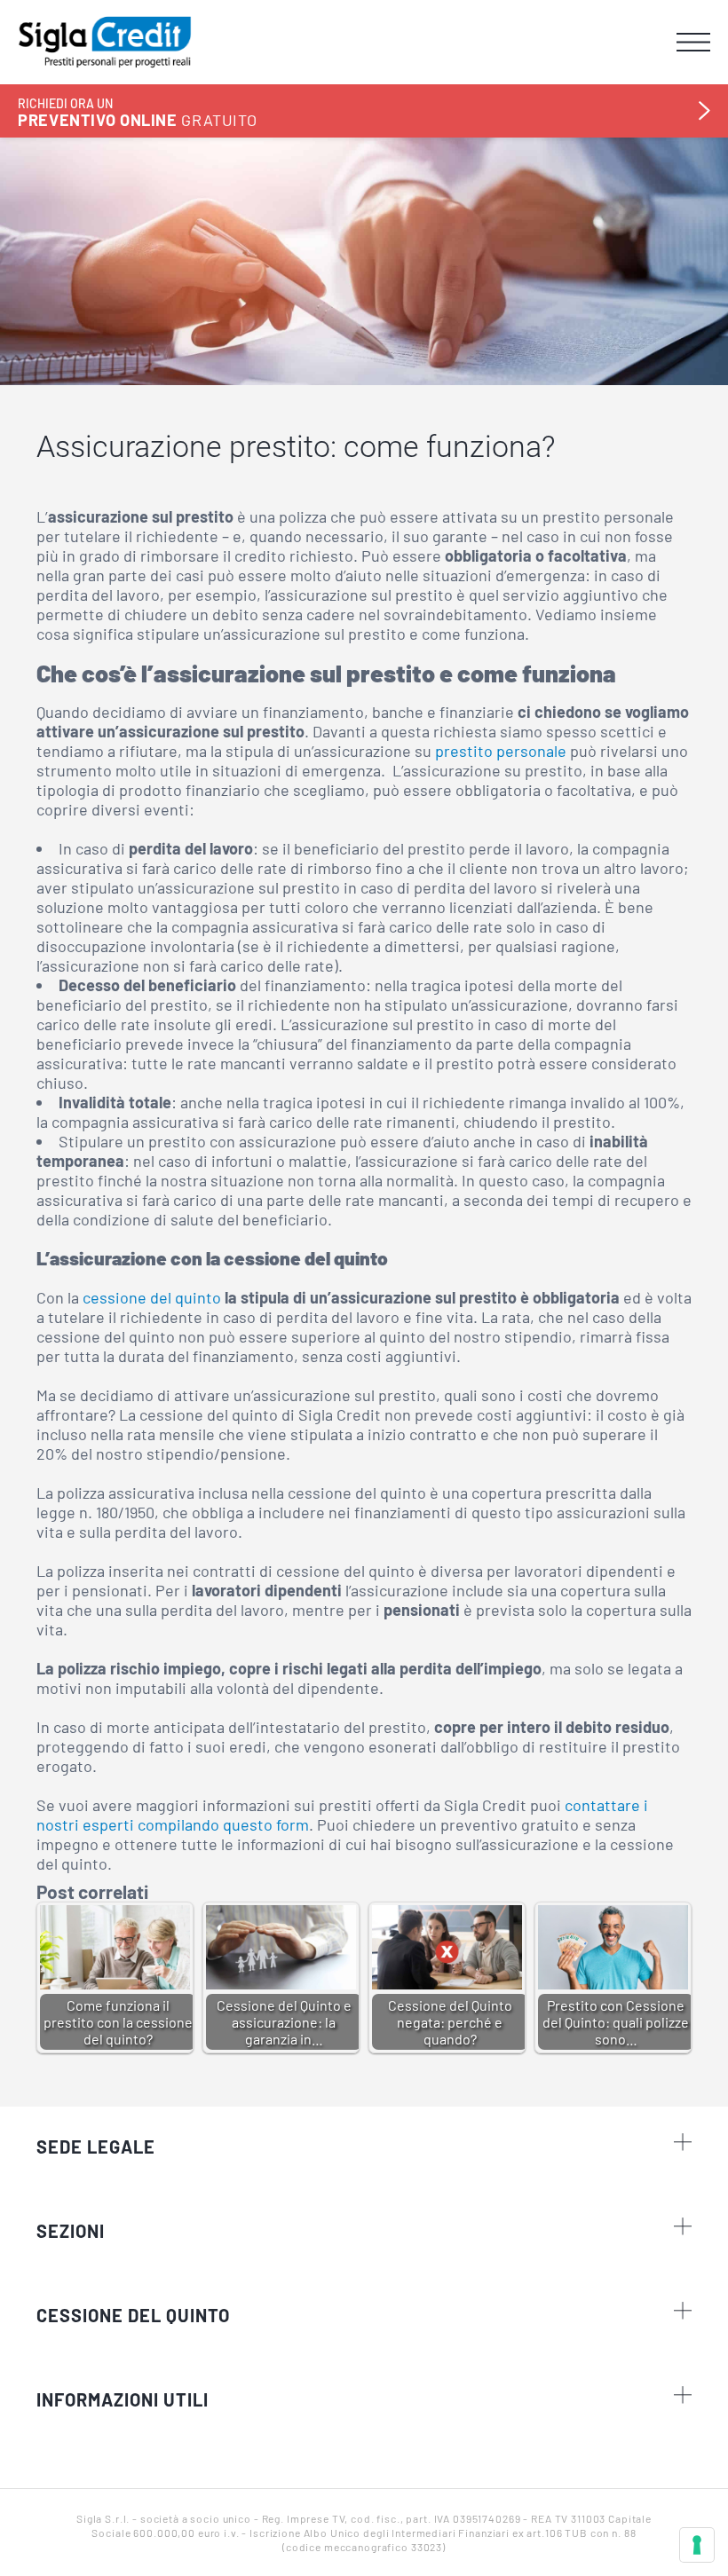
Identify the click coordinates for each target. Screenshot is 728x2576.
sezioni (71, 2231)
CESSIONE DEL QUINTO (133, 2315)
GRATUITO (137, 112)
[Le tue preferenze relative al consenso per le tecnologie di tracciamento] (697, 2545)
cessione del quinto (152, 1297)
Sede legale (96, 2147)
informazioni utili (123, 2399)
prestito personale (501, 751)
